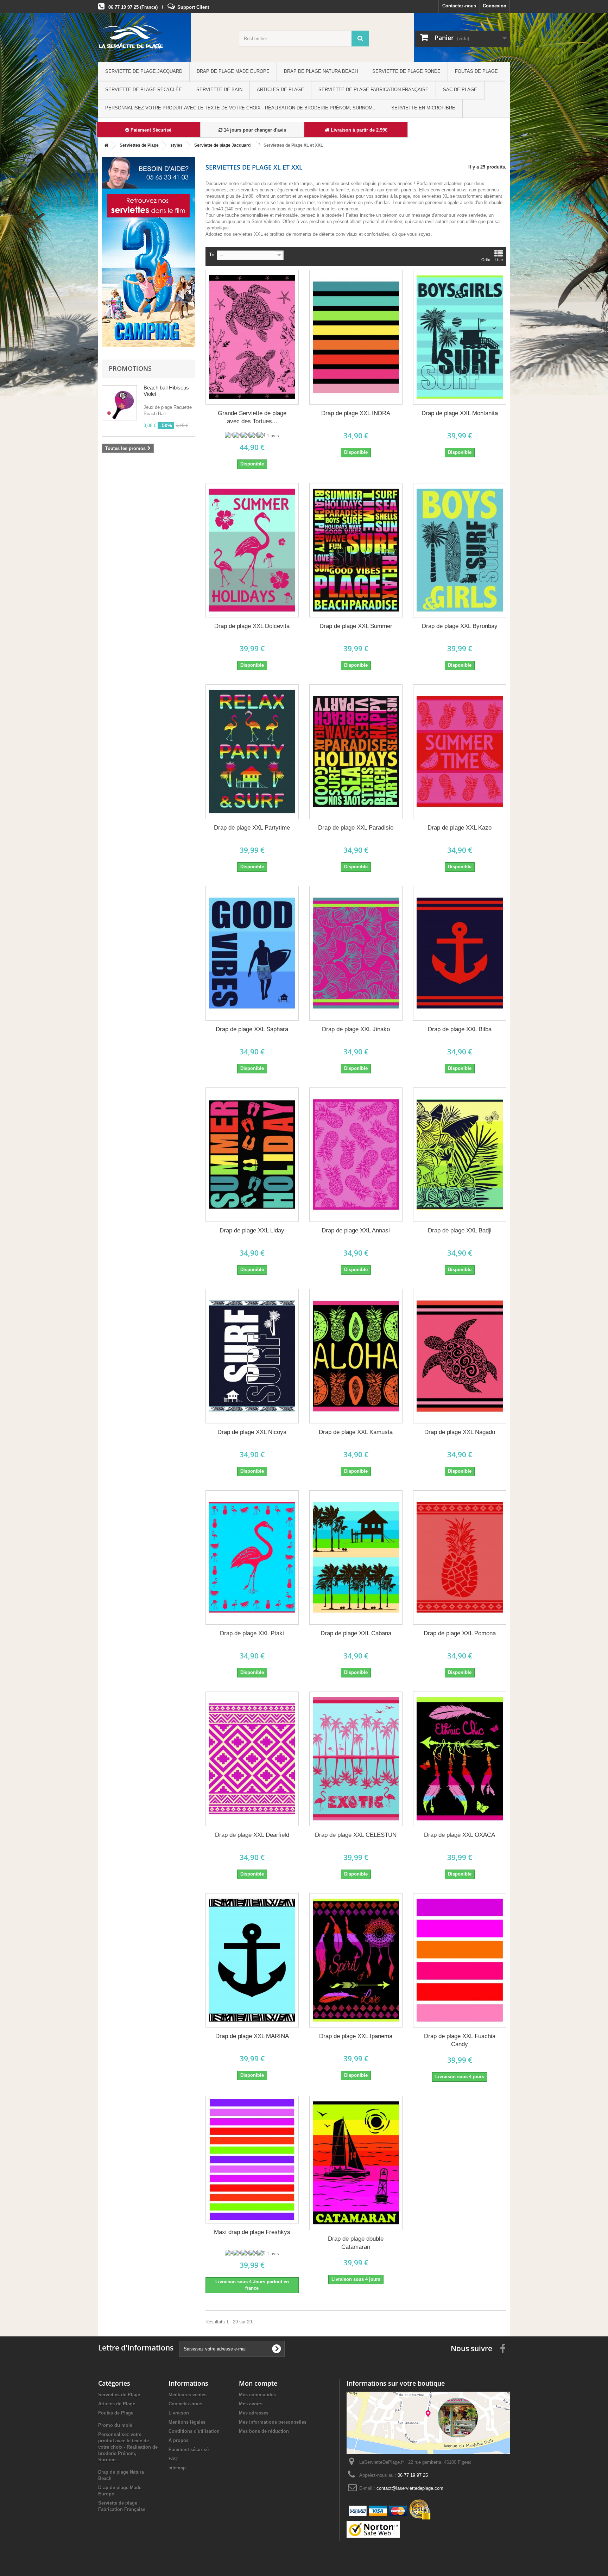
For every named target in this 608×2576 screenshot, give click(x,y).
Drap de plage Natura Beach (321, 71)
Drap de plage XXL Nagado (460, 1432)
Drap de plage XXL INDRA (356, 413)
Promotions (130, 368)
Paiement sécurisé (189, 2450)
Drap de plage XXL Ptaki (252, 1633)
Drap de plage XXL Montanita (460, 413)
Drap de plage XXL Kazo (460, 828)
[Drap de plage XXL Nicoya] (252, 1356)
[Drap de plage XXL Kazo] (460, 752)
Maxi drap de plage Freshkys (252, 2232)
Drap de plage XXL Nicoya (252, 1432)
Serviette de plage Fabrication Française (373, 90)
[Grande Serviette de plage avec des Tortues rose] (252, 337)
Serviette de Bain (219, 90)
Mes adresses (254, 2413)
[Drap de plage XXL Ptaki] (252, 1558)
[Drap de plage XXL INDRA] (356, 337)
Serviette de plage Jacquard (144, 71)
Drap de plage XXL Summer (356, 626)
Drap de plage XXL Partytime (252, 828)
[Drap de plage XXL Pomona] (460, 1558)
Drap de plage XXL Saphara (252, 1029)
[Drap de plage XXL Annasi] (356, 1155)
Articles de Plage (280, 90)
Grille (486, 260)
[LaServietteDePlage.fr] (163, 39)
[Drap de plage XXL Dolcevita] (252, 550)
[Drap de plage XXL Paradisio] (356, 752)
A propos (179, 2440)
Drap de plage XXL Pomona (460, 1633)
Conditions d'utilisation (194, 2431)
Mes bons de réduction (264, 2431)
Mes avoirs (251, 2404)
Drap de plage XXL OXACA (460, 1835)
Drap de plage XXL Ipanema (356, 2036)
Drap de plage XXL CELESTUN (356, 1835)
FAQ (173, 2459)
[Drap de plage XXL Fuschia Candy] (460, 1960)
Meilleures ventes (188, 2395)
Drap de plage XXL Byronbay (460, 626)
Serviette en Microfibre (423, 108)
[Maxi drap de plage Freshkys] (252, 2160)
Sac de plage (460, 90)
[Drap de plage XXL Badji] (460, 1155)
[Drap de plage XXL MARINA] (252, 1960)
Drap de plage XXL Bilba (460, 1029)
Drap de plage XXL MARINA (252, 2036)
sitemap (177, 2468)
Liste (499, 260)
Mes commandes (257, 2395)
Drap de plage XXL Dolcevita (252, 626)
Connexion (495, 6)
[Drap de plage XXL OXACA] (460, 1759)
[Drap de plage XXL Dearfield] (252, 1759)
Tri (212, 255)
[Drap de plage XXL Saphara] (252, 953)
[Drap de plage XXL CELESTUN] (356, 1759)
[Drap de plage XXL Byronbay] (460, 550)
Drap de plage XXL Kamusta (356, 1432)
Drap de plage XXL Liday (252, 1230)
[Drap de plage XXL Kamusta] (356, 1356)
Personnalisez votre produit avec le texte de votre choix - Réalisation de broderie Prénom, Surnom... (241, 108)
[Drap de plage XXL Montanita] (460, 337)
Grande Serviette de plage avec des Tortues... (252, 417)
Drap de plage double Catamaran (356, 2243)
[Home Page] (105, 145)
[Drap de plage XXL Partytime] (252, 752)
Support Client (193, 7)
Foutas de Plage (476, 71)
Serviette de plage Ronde (406, 71)
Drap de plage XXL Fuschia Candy (460, 2040)
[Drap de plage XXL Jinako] (356, 953)
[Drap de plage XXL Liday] (252, 1155)
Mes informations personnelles (273, 2422)
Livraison (179, 2413)
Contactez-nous (459, 6)
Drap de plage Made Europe (233, 71)
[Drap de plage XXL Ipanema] (356, 1960)
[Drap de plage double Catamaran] (356, 2163)
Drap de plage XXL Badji (460, 1230)
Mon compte (258, 2383)
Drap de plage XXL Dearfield (252, 1835)
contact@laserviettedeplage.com (410, 2488)
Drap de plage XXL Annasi (356, 1230)
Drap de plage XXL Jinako (356, 1029)
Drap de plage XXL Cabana (356, 1633)
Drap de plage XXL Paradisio (356, 828)
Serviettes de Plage (119, 2395)
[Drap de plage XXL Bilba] (460, 953)
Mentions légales (187, 2422)
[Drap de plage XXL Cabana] (356, 1558)
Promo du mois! (116, 2425)
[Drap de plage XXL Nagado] (460, 1356)
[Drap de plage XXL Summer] (356, 550)
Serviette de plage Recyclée (144, 90)
